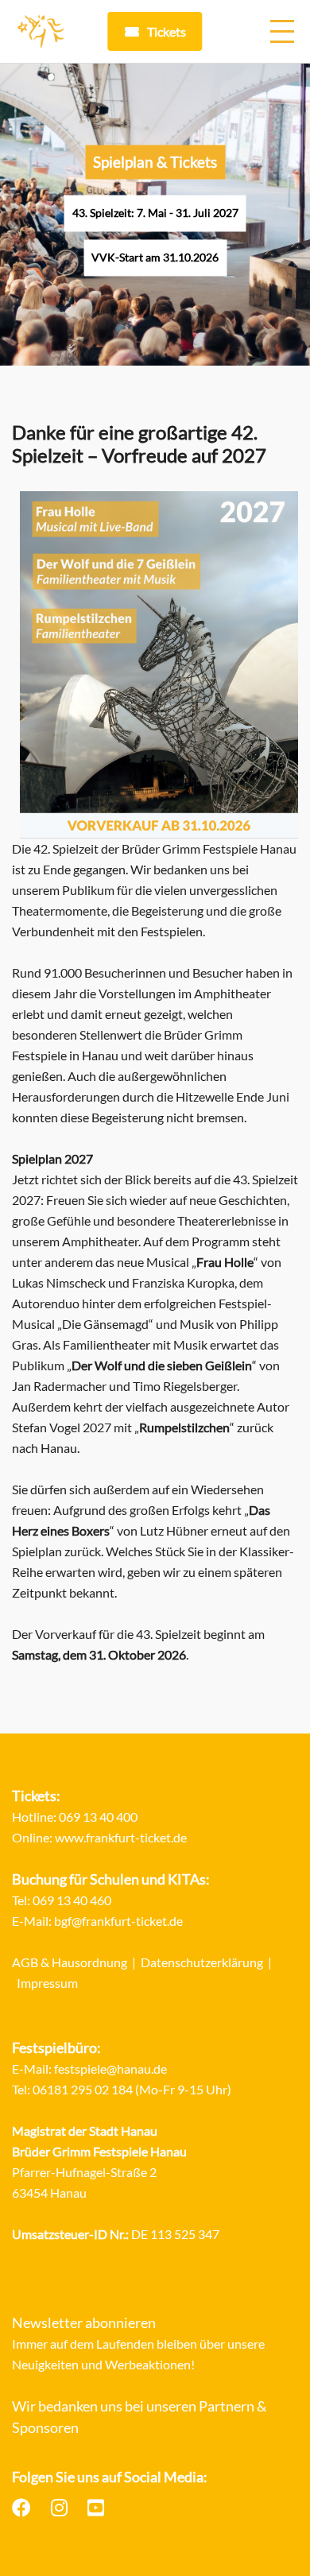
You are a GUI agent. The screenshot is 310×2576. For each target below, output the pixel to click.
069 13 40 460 (72, 1900)
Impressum (47, 1983)
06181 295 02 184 (83, 2089)
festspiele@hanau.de (110, 2069)
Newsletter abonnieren (84, 2322)
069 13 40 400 (98, 1817)
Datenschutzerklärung (202, 1962)
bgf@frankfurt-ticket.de (118, 1921)
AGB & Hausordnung (70, 1962)
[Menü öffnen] (282, 31)
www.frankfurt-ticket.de (121, 1837)
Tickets (167, 31)
